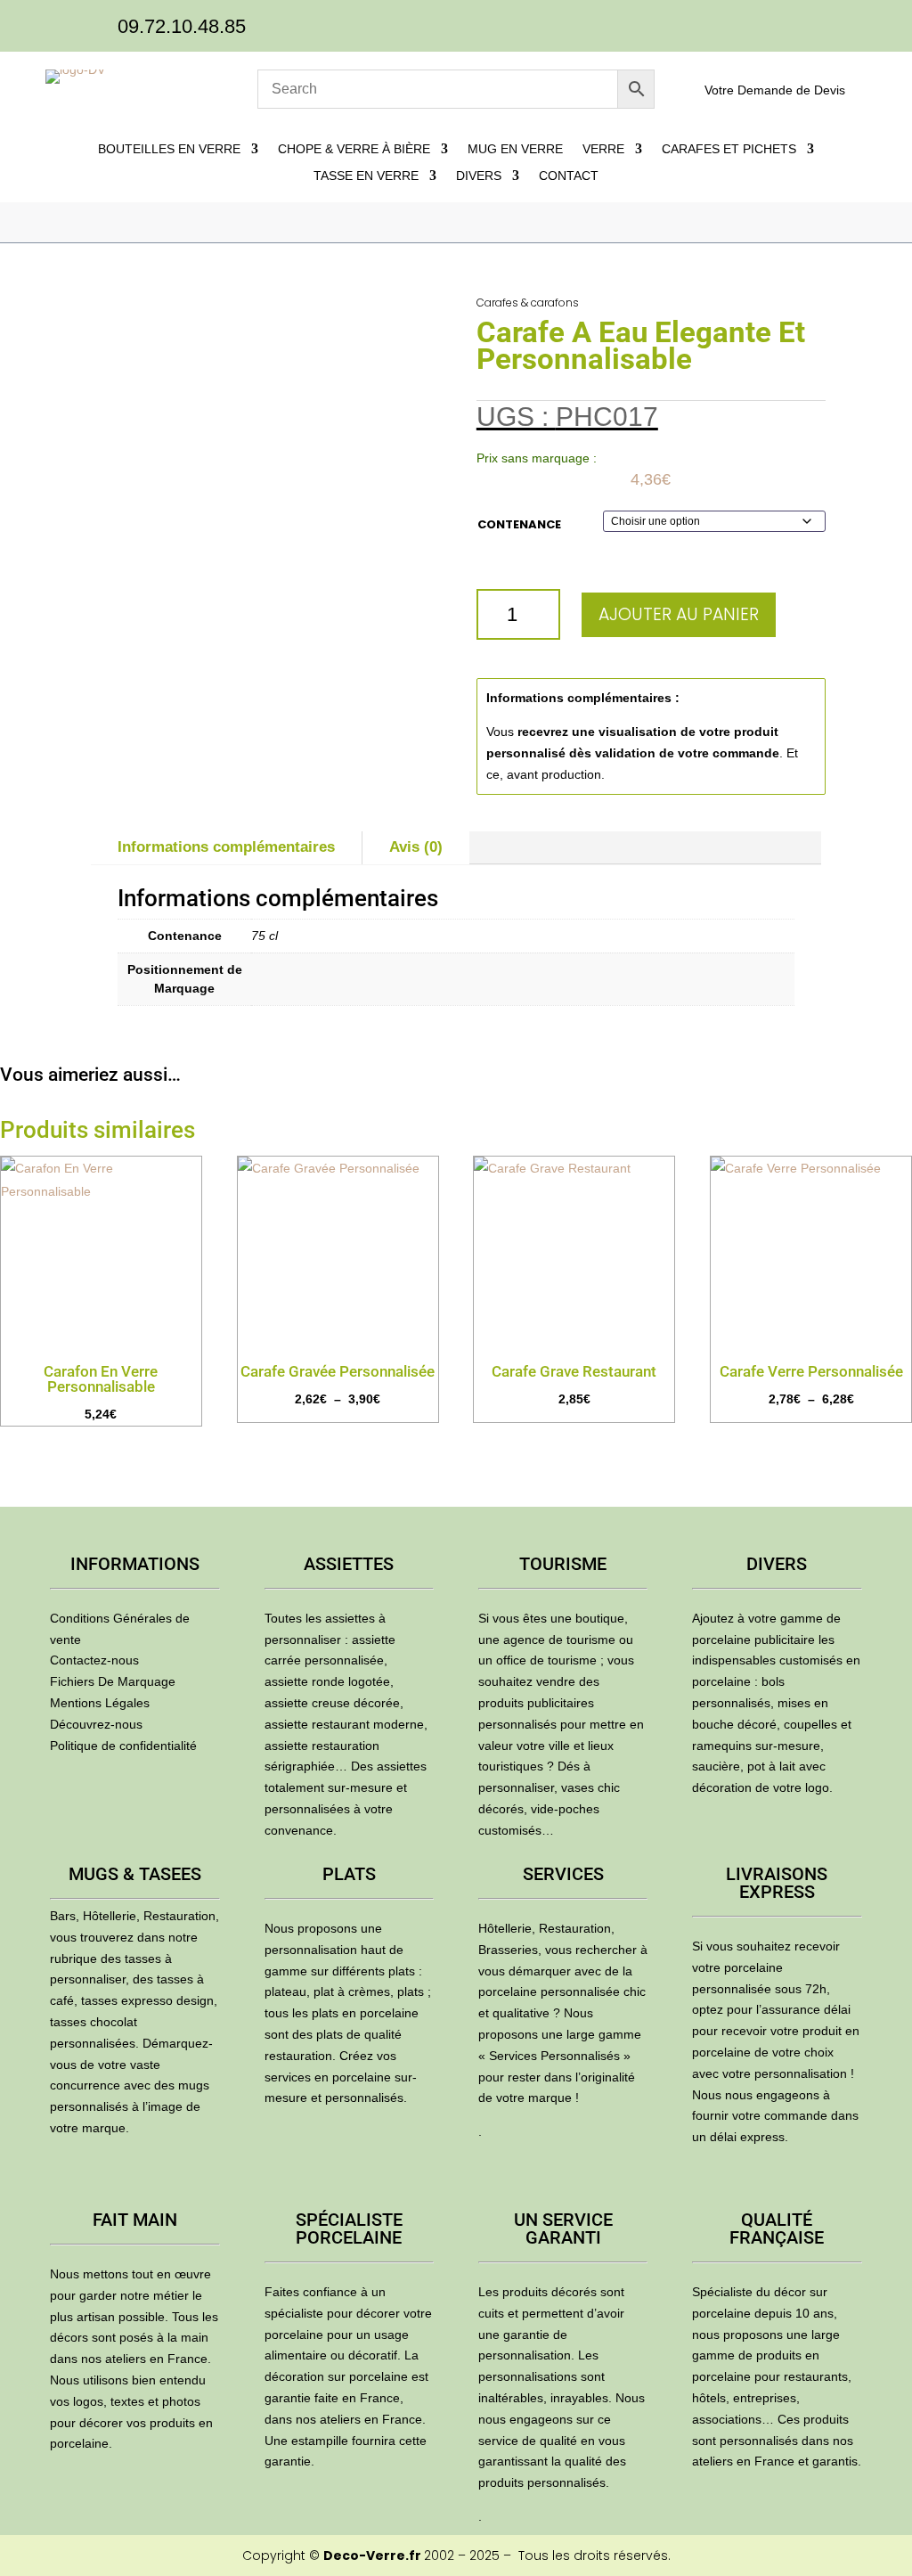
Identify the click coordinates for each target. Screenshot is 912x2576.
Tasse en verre (366, 176)
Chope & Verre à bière (354, 149)
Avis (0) (416, 847)
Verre (603, 149)
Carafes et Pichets (729, 149)
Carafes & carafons (528, 303)
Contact (569, 176)
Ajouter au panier (679, 614)
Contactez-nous (94, 1660)
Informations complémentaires (226, 847)
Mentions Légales (100, 1703)
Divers (479, 176)
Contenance (519, 524)
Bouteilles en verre (169, 149)
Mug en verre (515, 149)
